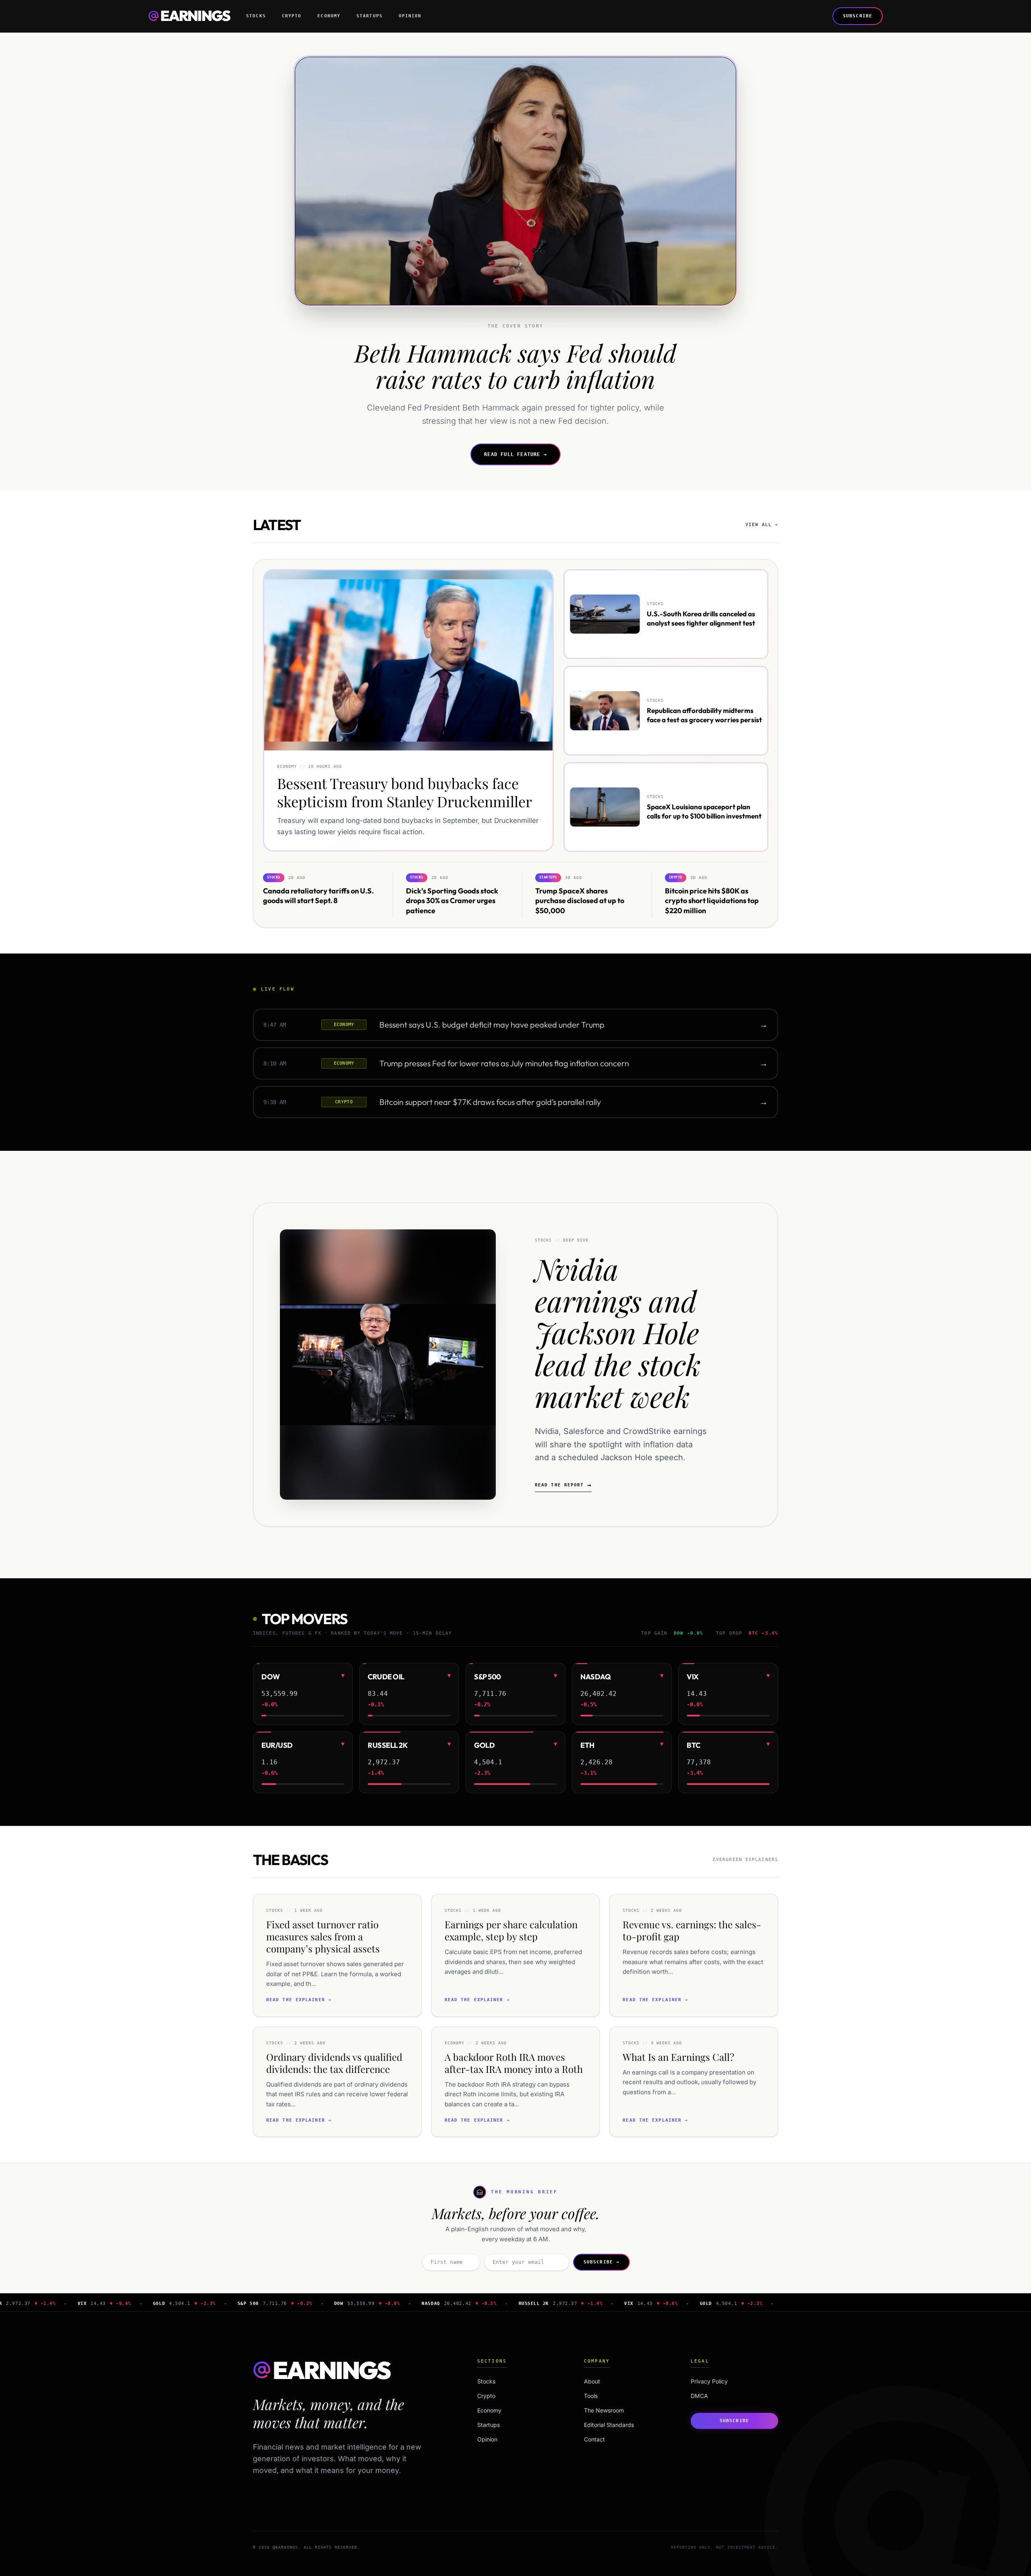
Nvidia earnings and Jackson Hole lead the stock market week (618, 1332)
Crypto (292, 16)
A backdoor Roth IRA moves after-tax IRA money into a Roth (514, 2063)
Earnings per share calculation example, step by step (511, 1930)
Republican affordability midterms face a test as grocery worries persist (704, 715)
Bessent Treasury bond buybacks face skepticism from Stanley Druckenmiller (405, 793)
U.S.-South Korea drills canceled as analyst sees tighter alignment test (701, 618)
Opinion (410, 16)
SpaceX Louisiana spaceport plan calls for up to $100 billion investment (704, 811)
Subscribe (858, 16)
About (592, 2381)
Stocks (256, 16)
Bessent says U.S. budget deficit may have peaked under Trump (492, 1025)
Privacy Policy (709, 2381)
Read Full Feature (515, 454)
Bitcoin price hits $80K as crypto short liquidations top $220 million (712, 900)
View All (762, 525)
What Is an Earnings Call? (678, 2057)
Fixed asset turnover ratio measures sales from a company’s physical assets (323, 1936)
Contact (594, 2439)
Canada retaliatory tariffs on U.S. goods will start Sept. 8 (318, 895)
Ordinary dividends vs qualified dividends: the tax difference (334, 2063)
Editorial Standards (609, 2425)
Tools (591, 2396)
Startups (370, 16)
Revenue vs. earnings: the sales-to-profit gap (692, 1930)
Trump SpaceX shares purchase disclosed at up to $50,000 (580, 900)
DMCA (699, 2396)
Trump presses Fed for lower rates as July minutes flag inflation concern (504, 1063)
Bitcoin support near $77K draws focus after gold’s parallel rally (490, 1102)
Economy (329, 16)
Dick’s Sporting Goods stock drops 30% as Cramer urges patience (452, 900)
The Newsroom (604, 2410)
